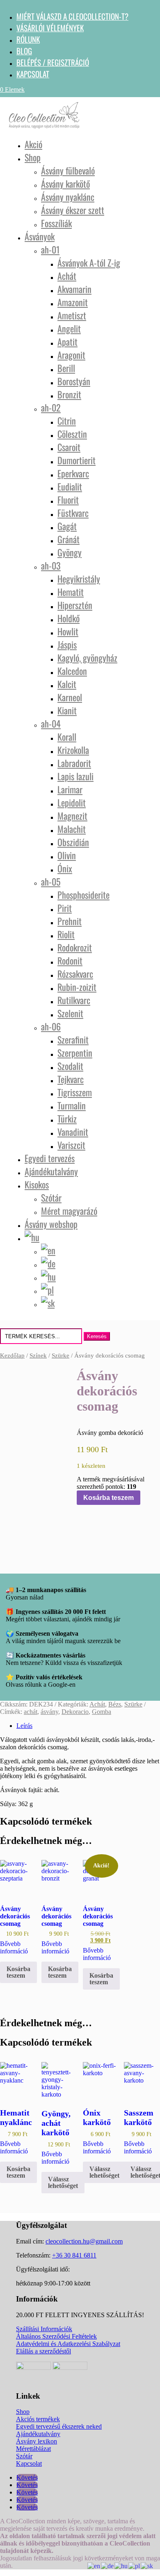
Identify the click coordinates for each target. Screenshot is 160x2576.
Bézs (115, 1704)
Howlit (68, 631)
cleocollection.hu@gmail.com (84, 2241)
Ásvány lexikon (37, 2441)
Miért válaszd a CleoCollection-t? (72, 16)
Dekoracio (75, 1712)
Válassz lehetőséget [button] (63, 2182)
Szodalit (70, 1066)
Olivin (67, 855)
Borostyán (74, 381)
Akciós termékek (38, 2419)
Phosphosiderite (83, 895)
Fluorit (68, 500)
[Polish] (135, 2566)
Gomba (102, 1712)
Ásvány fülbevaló (68, 170)
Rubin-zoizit (77, 987)
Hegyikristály (79, 579)
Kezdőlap (12, 1355)
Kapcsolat (33, 74)
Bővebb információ (14, 1947)
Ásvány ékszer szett (73, 210)
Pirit (65, 908)
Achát (67, 276)
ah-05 (51, 881)
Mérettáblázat (33, 2449)
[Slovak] (147, 2566)
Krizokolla (73, 750)
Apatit (67, 342)
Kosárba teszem (109, 1498)
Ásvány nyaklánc (68, 197)
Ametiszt (72, 315)
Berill (66, 368)
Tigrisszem (75, 1092)
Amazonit (73, 302)
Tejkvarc (71, 1079)
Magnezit (72, 816)
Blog (24, 51)
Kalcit (67, 684)
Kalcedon (72, 671)
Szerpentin (75, 1053)
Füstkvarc (73, 513)
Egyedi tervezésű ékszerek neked (59, 2426)
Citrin (67, 421)
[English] (94, 2566)
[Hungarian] (121, 2566)
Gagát (67, 526)
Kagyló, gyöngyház (87, 658)
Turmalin (72, 1105)
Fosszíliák (56, 223)
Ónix (65, 868)
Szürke (61, 1355)
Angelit (69, 328)
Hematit (71, 592)
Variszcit (71, 1145)
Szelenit (70, 1013)
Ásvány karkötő (65, 184)
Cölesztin (72, 434)
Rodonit (70, 960)
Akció (33, 144)
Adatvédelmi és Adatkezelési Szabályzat (68, 2344)
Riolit (66, 934)
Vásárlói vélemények (50, 28)
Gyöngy (70, 552)
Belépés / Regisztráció (53, 62)
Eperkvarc (73, 473)
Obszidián (73, 842)
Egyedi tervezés (50, 1158)
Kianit (67, 710)
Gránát (69, 539)
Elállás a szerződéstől (43, 2351)
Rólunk (28, 39)
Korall (67, 737)
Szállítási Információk (44, 2329)
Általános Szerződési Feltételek (56, 2336)
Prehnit (70, 921)
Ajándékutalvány (51, 1171)
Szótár (51, 1197)
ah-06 (51, 1026)
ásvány (49, 1712)
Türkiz (67, 1118)
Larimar (70, 789)
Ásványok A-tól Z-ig (89, 263)
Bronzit (69, 394)
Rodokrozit (75, 947)
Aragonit (71, 355)
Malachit (72, 829)
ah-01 (50, 249)
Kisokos (37, 1184)
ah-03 (51, 565)
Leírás (24, 1726)
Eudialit (70, 486)
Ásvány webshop (51, 1224)
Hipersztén (75, 605)
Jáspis (67, 644)
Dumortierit (77, 460)
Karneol (70, 697)
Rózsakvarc (75, 974)
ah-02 (51, 407)
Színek (38, 1355)
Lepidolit (72, 802)
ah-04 (51, 723)
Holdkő (69, 618)
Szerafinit (73, 1039)
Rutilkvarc (74, 1000)
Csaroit (69, 447)
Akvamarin (74, 289)
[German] (108, 2566)
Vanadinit (73, 1132)
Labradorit (74, 763)
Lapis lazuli (75, 776)
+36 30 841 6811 (74, 2255)
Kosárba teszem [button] (18, 1972)
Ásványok (40, 236)
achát (31, 1712)
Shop (33, 157)
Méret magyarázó (69, 1211)
